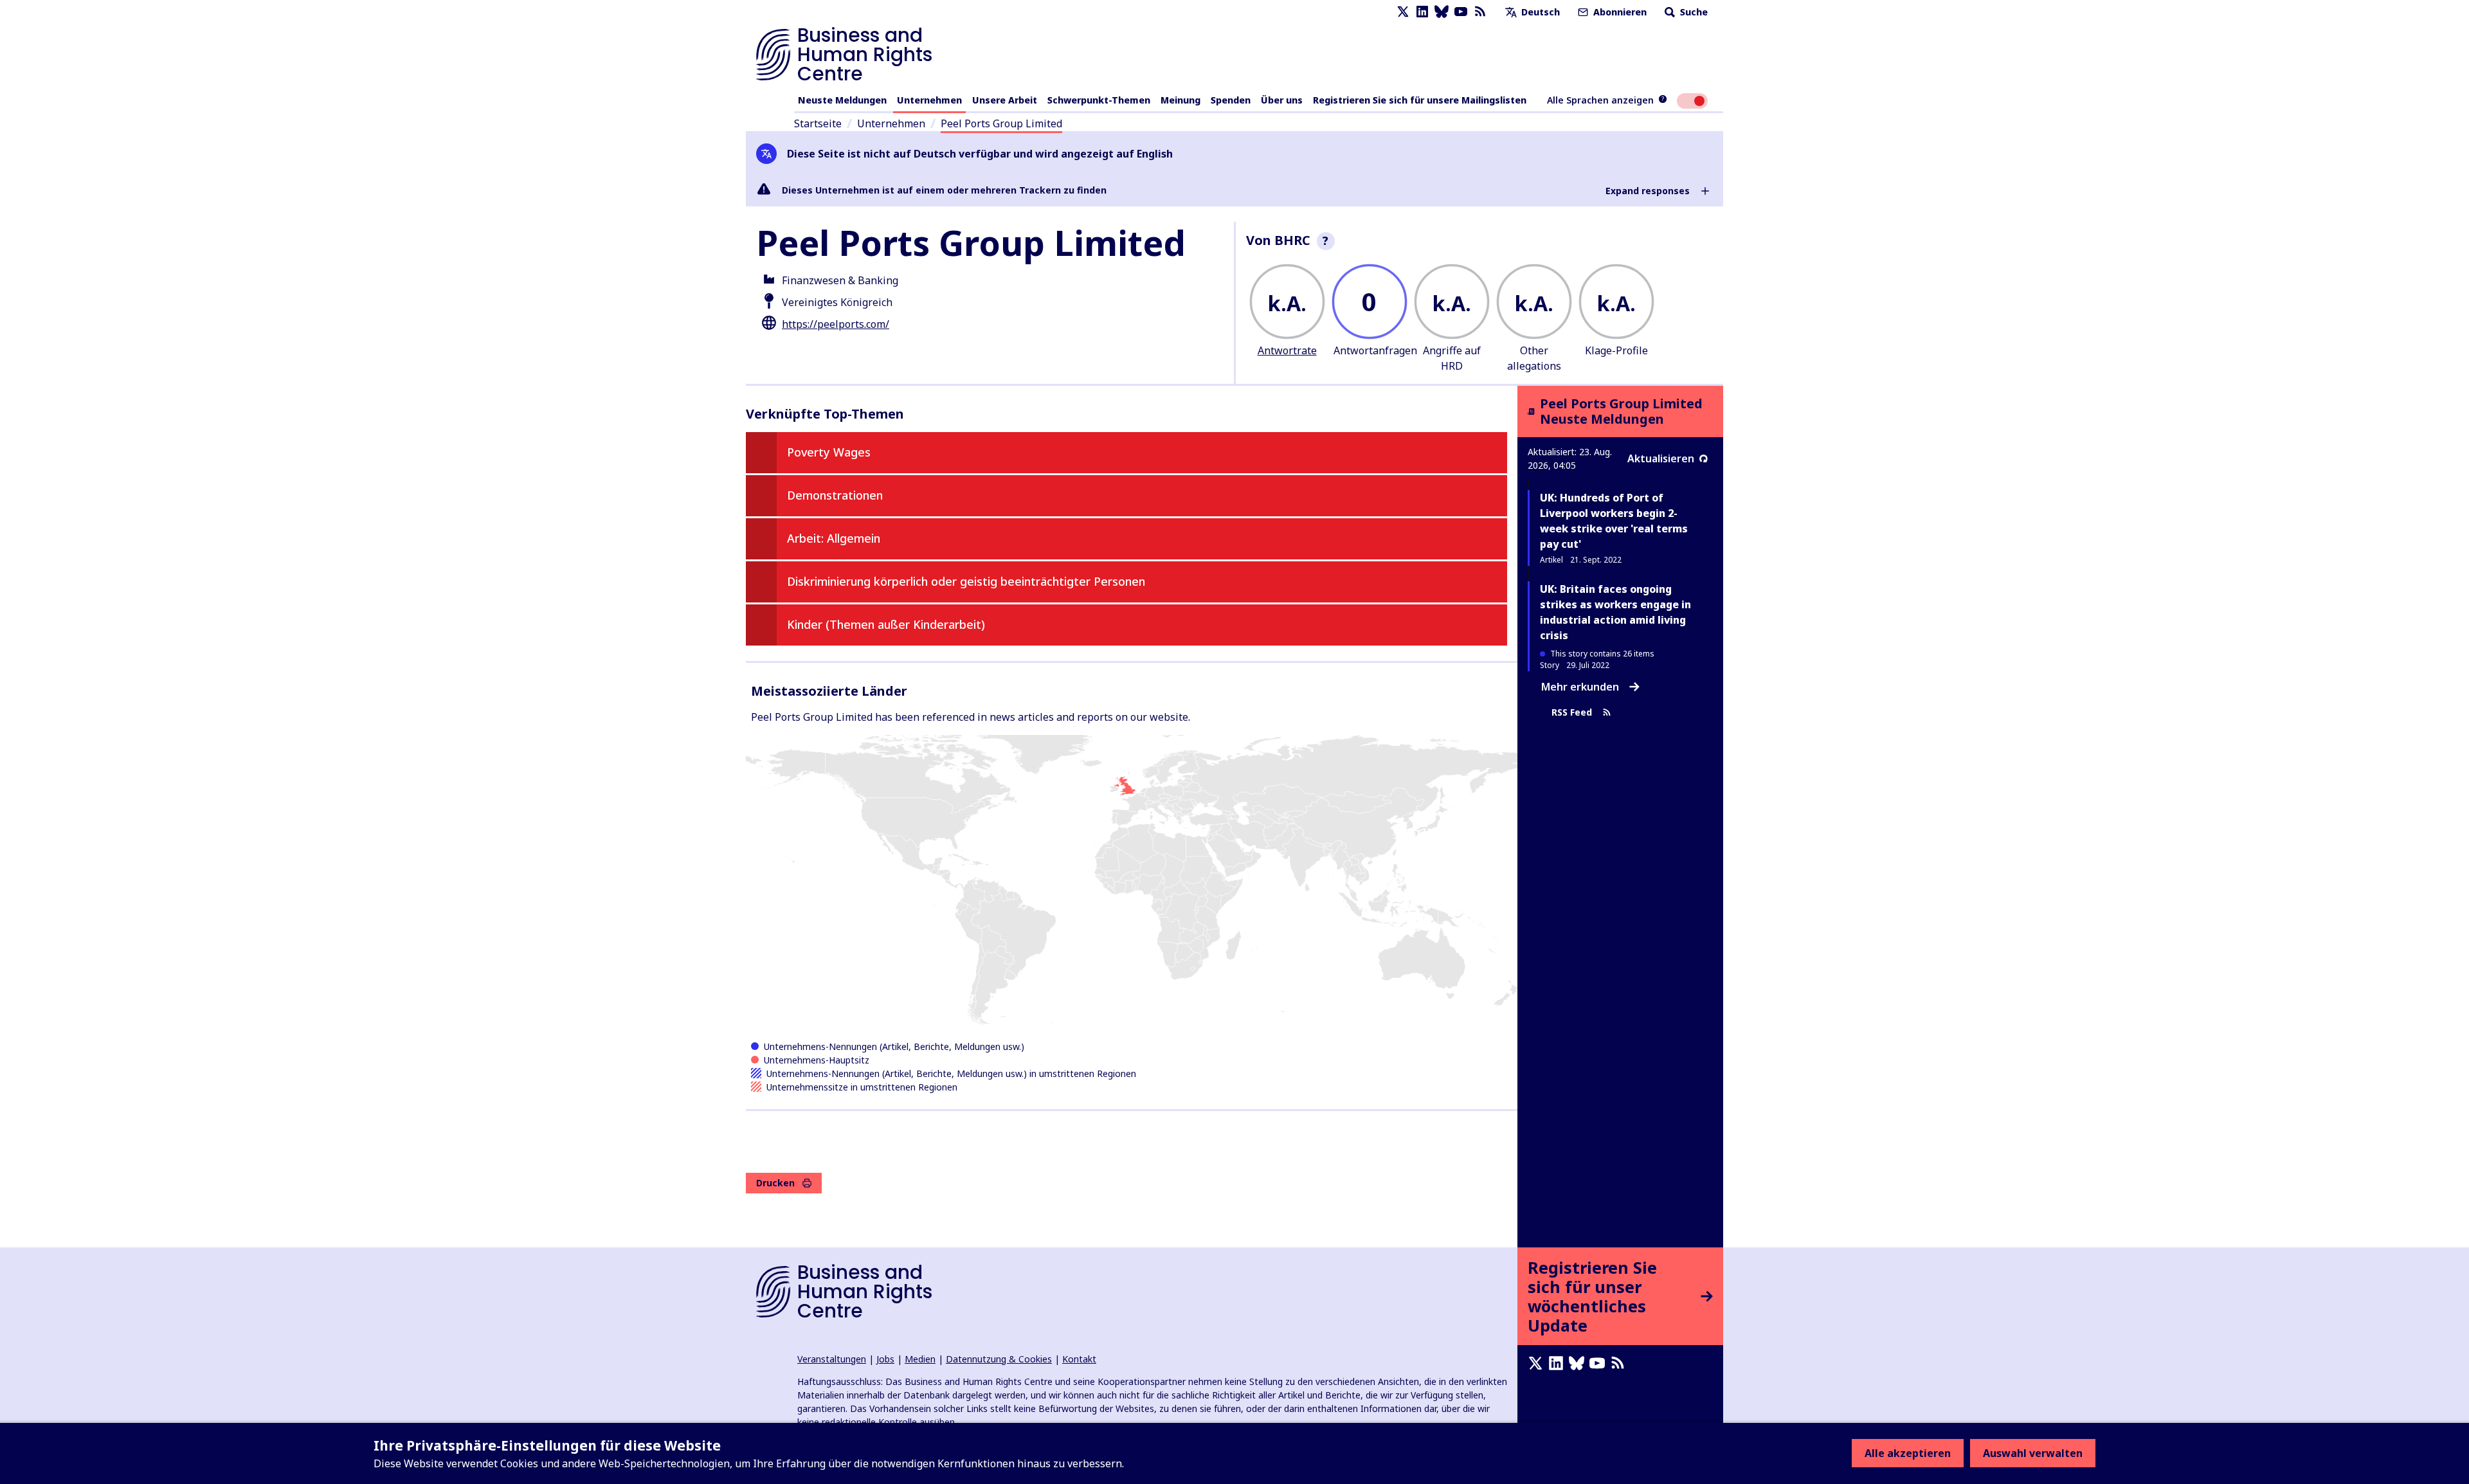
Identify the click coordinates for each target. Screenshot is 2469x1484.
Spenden (1231, 100)
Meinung (1180, 100)
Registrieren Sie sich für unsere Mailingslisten (1420, 100)
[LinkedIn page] (1422, 12)
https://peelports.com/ (836, 324)
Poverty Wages (829, 452)
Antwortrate (1287, 350)
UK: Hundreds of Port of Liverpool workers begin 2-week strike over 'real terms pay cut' (1614, 521)
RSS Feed (1572, 712)
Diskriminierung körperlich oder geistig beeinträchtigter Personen (966, 581)
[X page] (1403, 12)
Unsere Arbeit (1005, 100)
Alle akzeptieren (1908, 1453)
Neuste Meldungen (842, 100)
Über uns (1282, 100)
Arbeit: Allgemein (834, 538)
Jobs (885, 1359)
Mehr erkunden (1580, 687)
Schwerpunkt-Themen (1099, 100)
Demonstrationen (835, 495)
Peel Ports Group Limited (1001, 123)
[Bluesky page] (1442, 12)
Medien (920, 1359)
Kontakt (1079, 1359)
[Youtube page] (1461, 12)
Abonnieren (1619, 12)
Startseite (818, 123)
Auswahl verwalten (2033, 1453)
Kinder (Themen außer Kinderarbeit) (886, 624)
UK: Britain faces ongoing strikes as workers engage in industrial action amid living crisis (1615, 612)
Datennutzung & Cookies (999, 1359)
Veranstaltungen (832, 1359)
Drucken (775, 1183)
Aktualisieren (1661, 458)
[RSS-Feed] (1480, 12)
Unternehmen (929, 100)
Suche (1693, 12)
